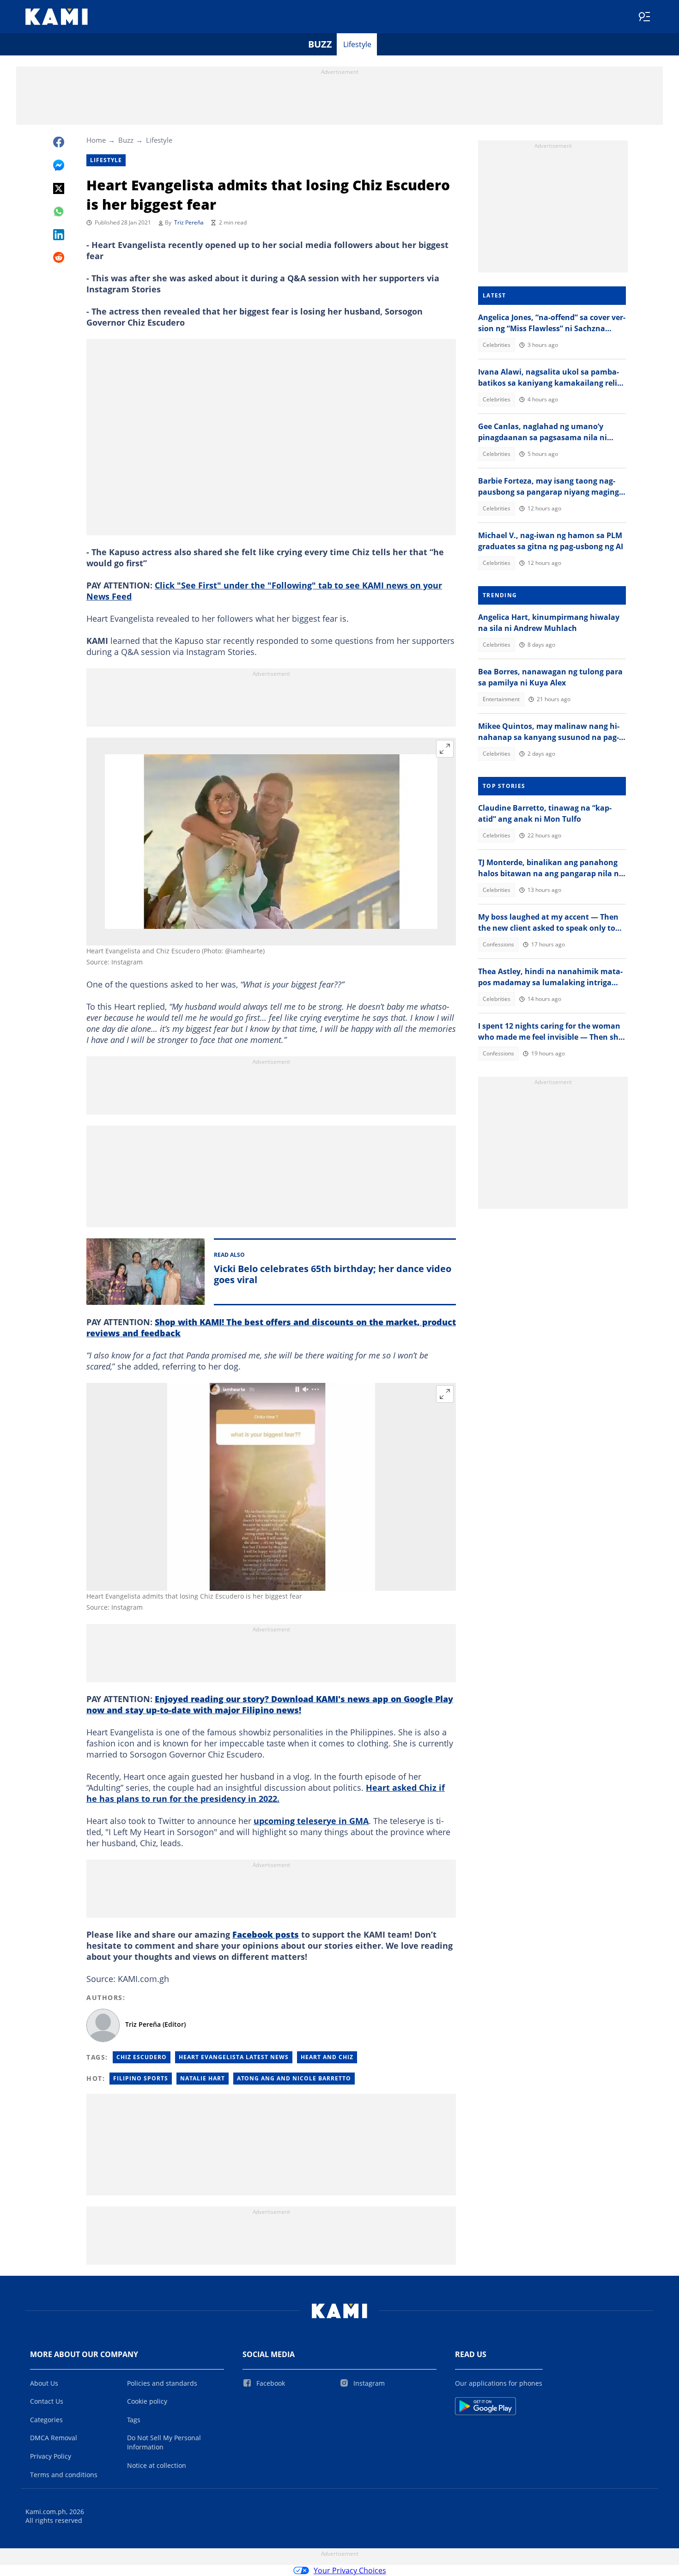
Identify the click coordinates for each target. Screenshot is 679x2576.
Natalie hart (203, 2078)
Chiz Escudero (142, 2057)
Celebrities (497, 345)
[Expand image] (445, 749)
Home (96, 140)
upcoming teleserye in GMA (311, 1821)
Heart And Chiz (327, 2057)
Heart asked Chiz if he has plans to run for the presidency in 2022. (266, 1793)
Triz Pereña (189, 222)
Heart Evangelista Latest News (234, 2057)
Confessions (498, 944)
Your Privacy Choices (350, 2570)
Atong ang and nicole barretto (294, 2078)
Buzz (320, 44)
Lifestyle (357, 44)
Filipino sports (141, 2078)
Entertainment (501, 699)
